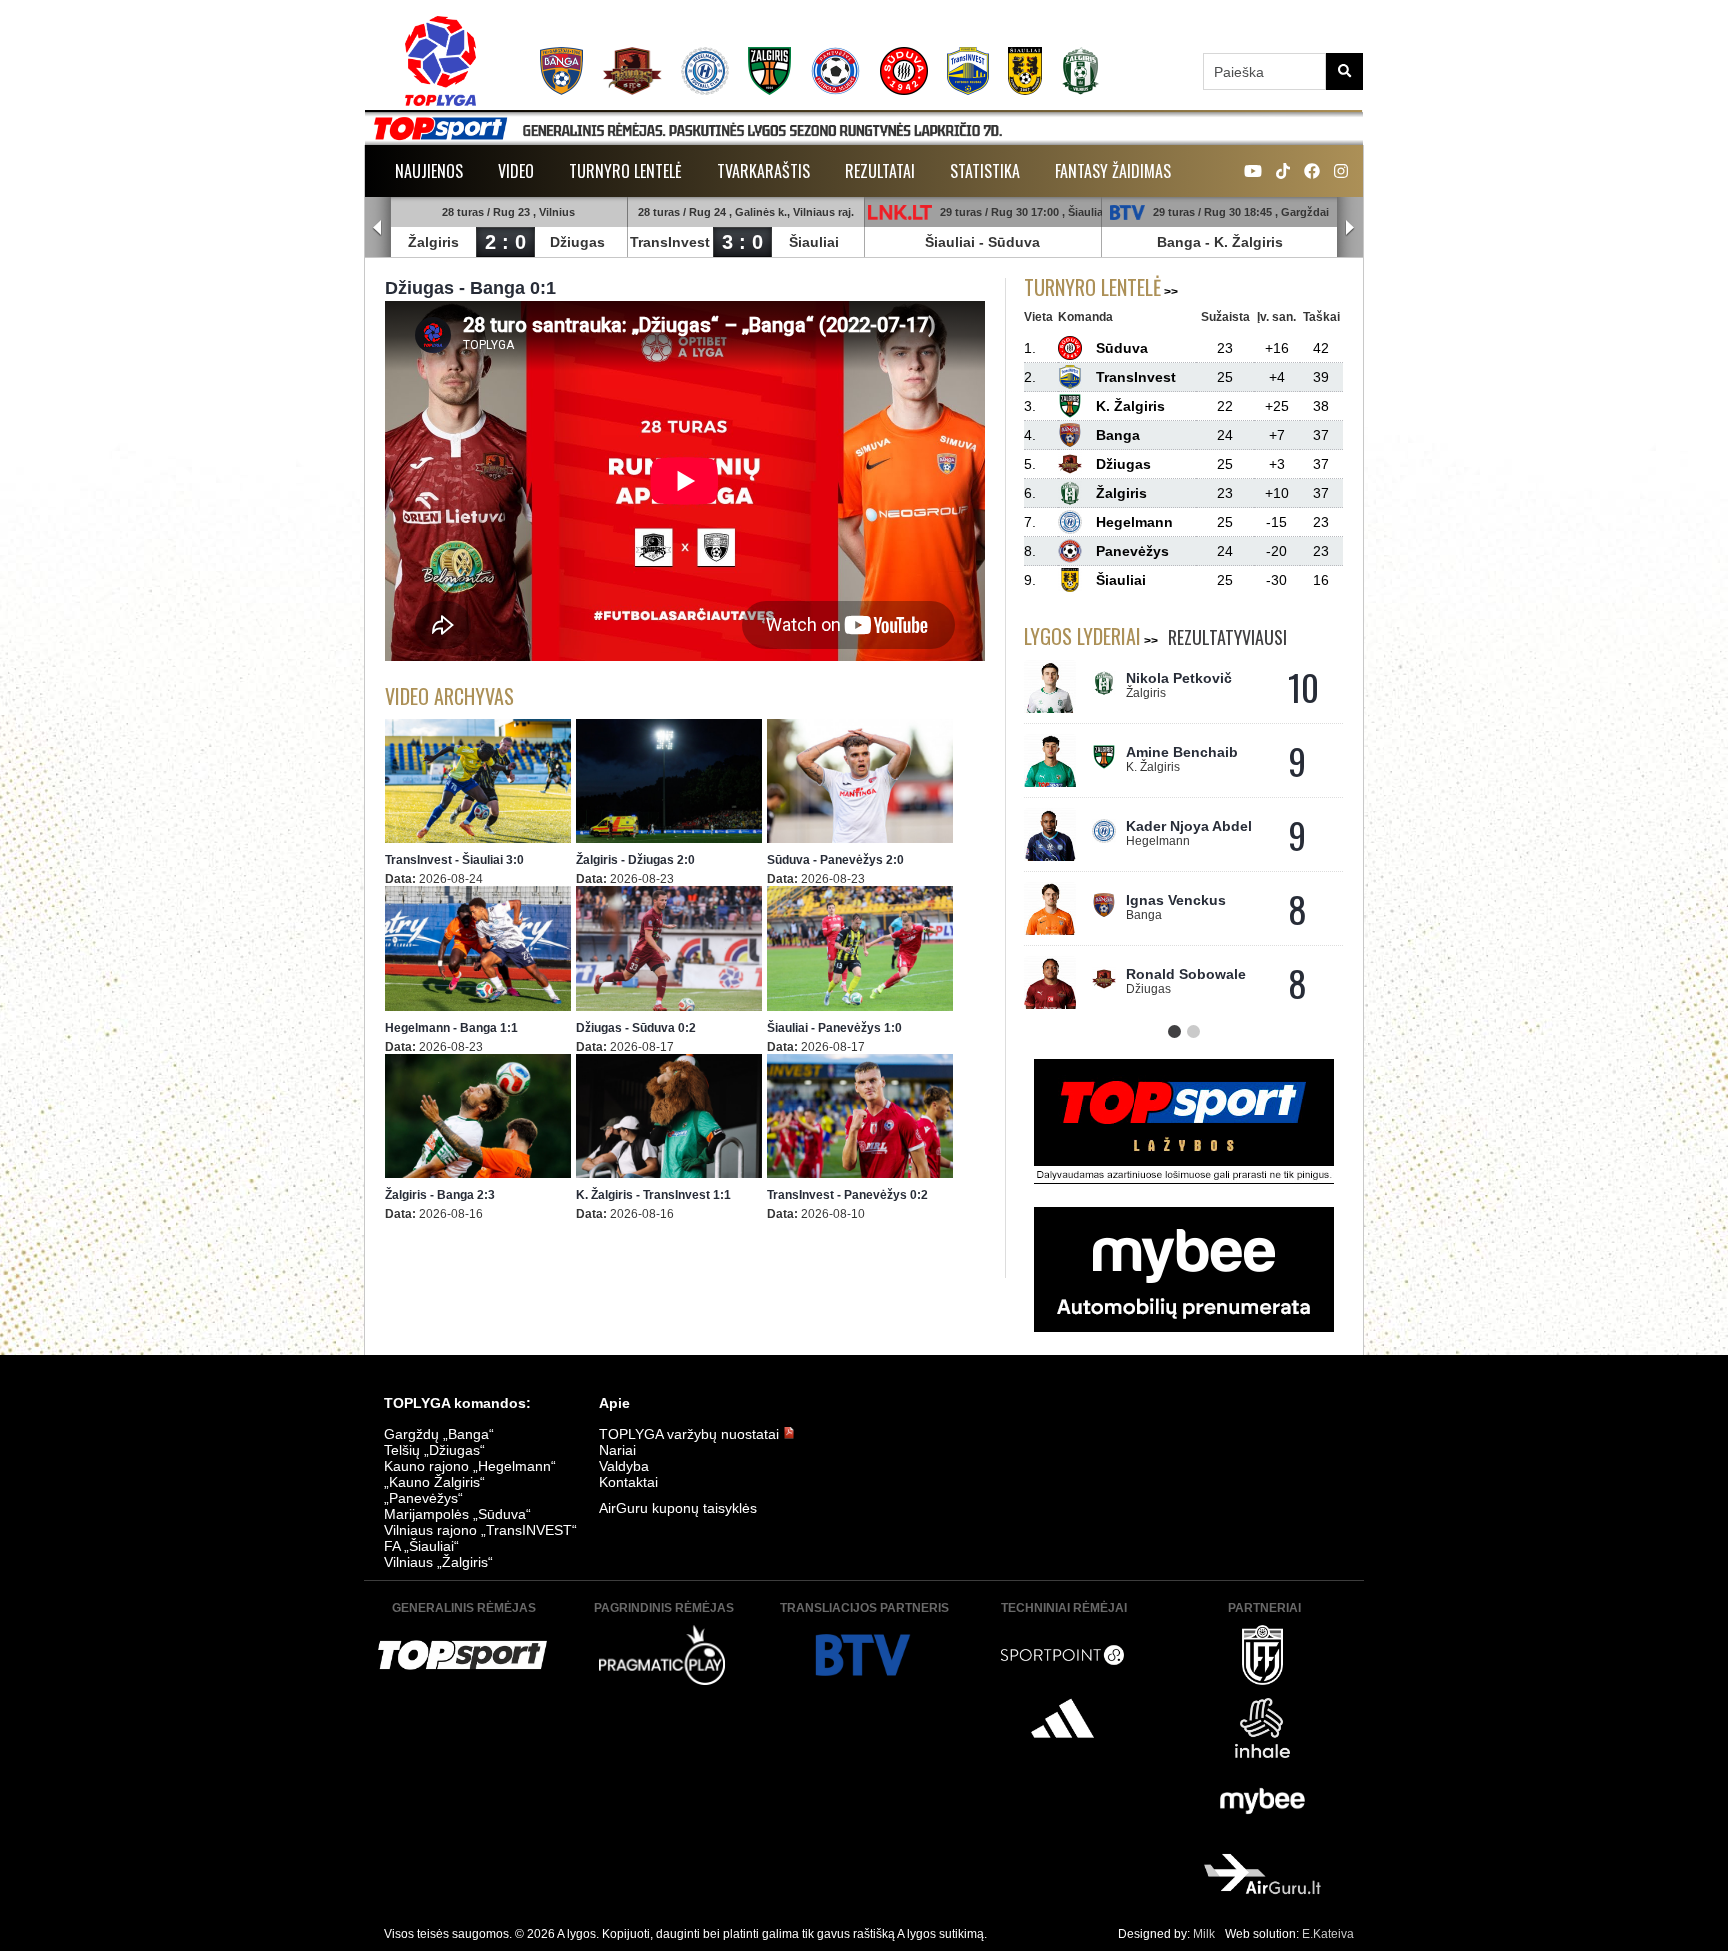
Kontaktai (628, 1482)
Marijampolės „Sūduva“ (457, 1514)
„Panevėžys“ (423, 1498)
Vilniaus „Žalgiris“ (438, 1562)
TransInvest (670, 242)
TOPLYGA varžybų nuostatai (691, 1434)
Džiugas (577, 242)
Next (1350, 228)
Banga (1179, 242)
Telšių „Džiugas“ (434, 1450)
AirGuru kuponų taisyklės (678, 1508)
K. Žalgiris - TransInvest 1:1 (653, 1195)
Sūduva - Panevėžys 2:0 (835, 860)
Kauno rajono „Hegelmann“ (470, 1466)
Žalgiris (433, 242)
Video (516, 171)
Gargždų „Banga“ (439, 1434)
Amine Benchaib (1182, 752)
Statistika (985, 171)
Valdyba (624, 1466)
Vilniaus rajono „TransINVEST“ (480, 1530)
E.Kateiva (1328, 1934)
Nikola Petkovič (1179, 678)
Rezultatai (880, 171)
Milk (1204, 1934)
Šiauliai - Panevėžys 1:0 (834, 1028)
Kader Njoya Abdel (1189, 826)
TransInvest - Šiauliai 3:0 (454, 860)
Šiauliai (814, 242)
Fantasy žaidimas (1113, 171)
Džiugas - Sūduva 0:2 (636, 1028)
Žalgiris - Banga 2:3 (440, 1195)
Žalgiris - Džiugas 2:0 (635, 860)
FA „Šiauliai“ (421, 1546)
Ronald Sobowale (1186, 974)
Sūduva (1014, 242)
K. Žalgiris (1248, 242)
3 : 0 (742, 242)
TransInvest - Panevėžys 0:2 (847, 1195)
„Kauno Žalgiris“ (434, 1482)
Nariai (617, 1450)
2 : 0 (505, 242)
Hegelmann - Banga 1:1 (451, 1028)
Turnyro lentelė (625, 171)
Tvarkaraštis (763, 171)
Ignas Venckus (1176, 900)
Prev (378, 228)
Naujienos (429, 171)
